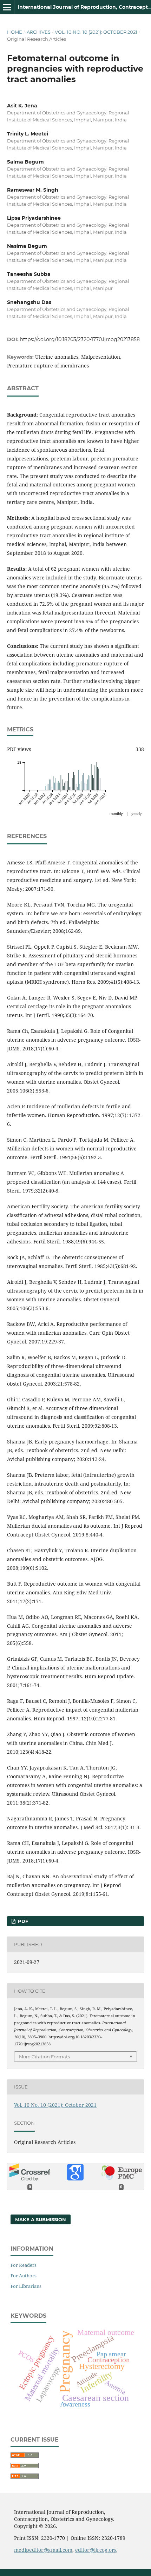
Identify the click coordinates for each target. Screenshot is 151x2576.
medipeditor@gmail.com (43, 2550)
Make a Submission (41, 2219)
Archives (39, 32)
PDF (22, 1921)
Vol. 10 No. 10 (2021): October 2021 (96, 32)
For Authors (24, 2276)
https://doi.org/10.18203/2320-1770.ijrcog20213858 (80, 339)
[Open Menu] (7, 7)
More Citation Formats (44, 2057)
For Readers (24, 2265)
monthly (116, 814)
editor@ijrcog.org (96, 2550)
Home (15, 32)
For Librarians (26, 2286)
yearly (137, 814)
